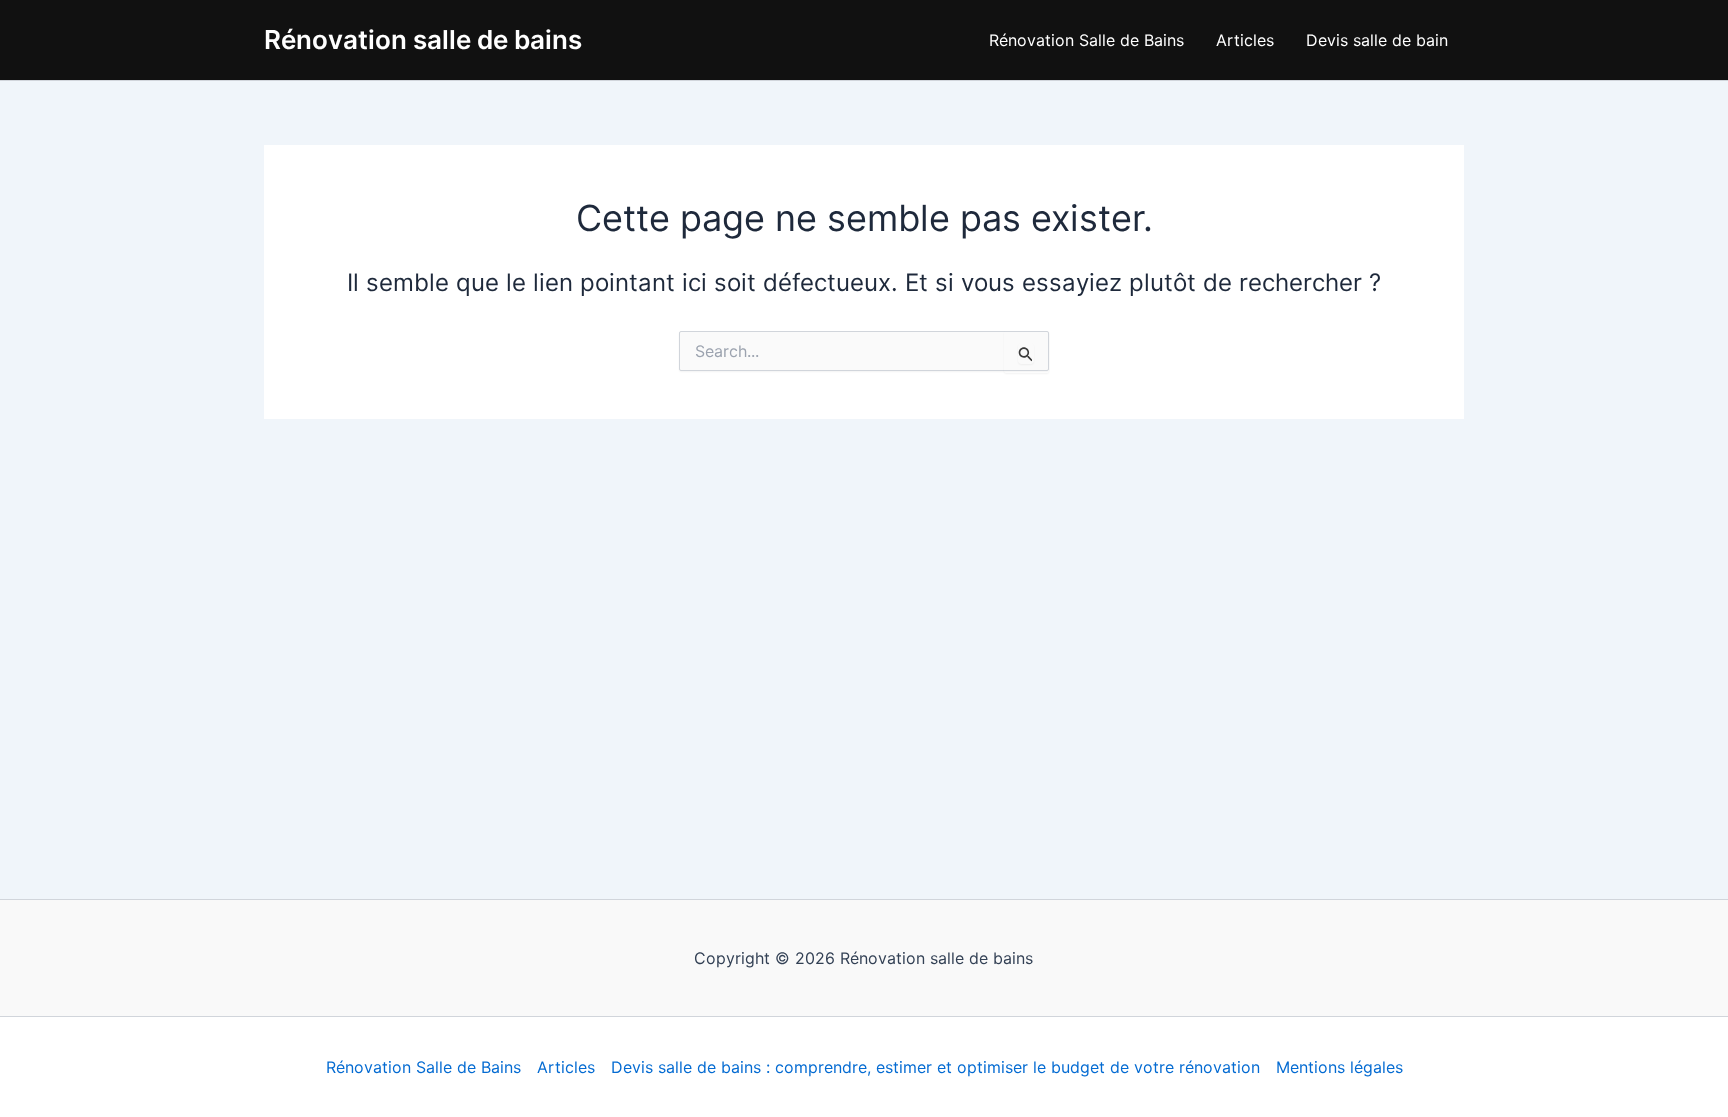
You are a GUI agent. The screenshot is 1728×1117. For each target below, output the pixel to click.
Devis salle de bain (1377, 40)
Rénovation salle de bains (423, 39)
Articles (1245, 40)
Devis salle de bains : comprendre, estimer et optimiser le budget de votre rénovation (935, 1067)
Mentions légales (1339, 1067)
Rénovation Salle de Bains (1086, 40)
